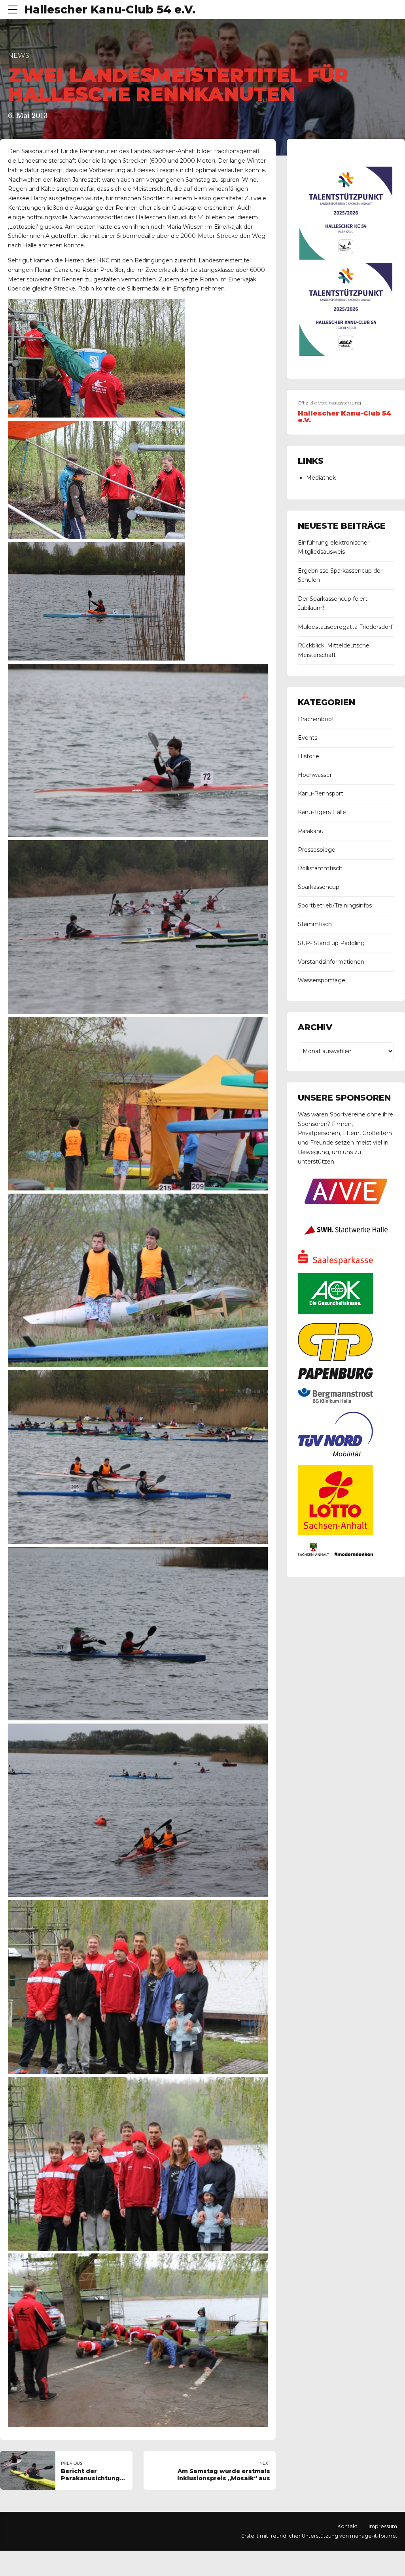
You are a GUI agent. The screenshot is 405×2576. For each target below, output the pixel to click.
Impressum (383, 2526)
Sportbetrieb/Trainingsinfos (335, 905)
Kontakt (347, 2526)
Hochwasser (315, 775)
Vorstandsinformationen (331, 962)
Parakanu (311, 831)
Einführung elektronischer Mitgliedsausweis (334, 547)
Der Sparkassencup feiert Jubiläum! (333, 604)
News (19, 55)
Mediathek (321, 478)
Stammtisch (315, 924)
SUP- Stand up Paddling (331, 943)
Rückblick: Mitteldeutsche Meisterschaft (334, 650)
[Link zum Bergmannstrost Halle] (335, 1401)
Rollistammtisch (320, 868)
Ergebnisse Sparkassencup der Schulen (340, 575)
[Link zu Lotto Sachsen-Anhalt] (335, 1533)
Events (308, 738)
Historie (308, 756)
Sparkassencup (319, 887)
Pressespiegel (317, 850)
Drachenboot (316, 719)
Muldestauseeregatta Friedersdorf (345, 627)
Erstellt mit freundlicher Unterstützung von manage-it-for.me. (319, 2536)
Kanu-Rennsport (321, 793)
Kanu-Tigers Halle (322, 812)
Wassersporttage (322, 980)
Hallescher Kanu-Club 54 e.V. (110, 9)
